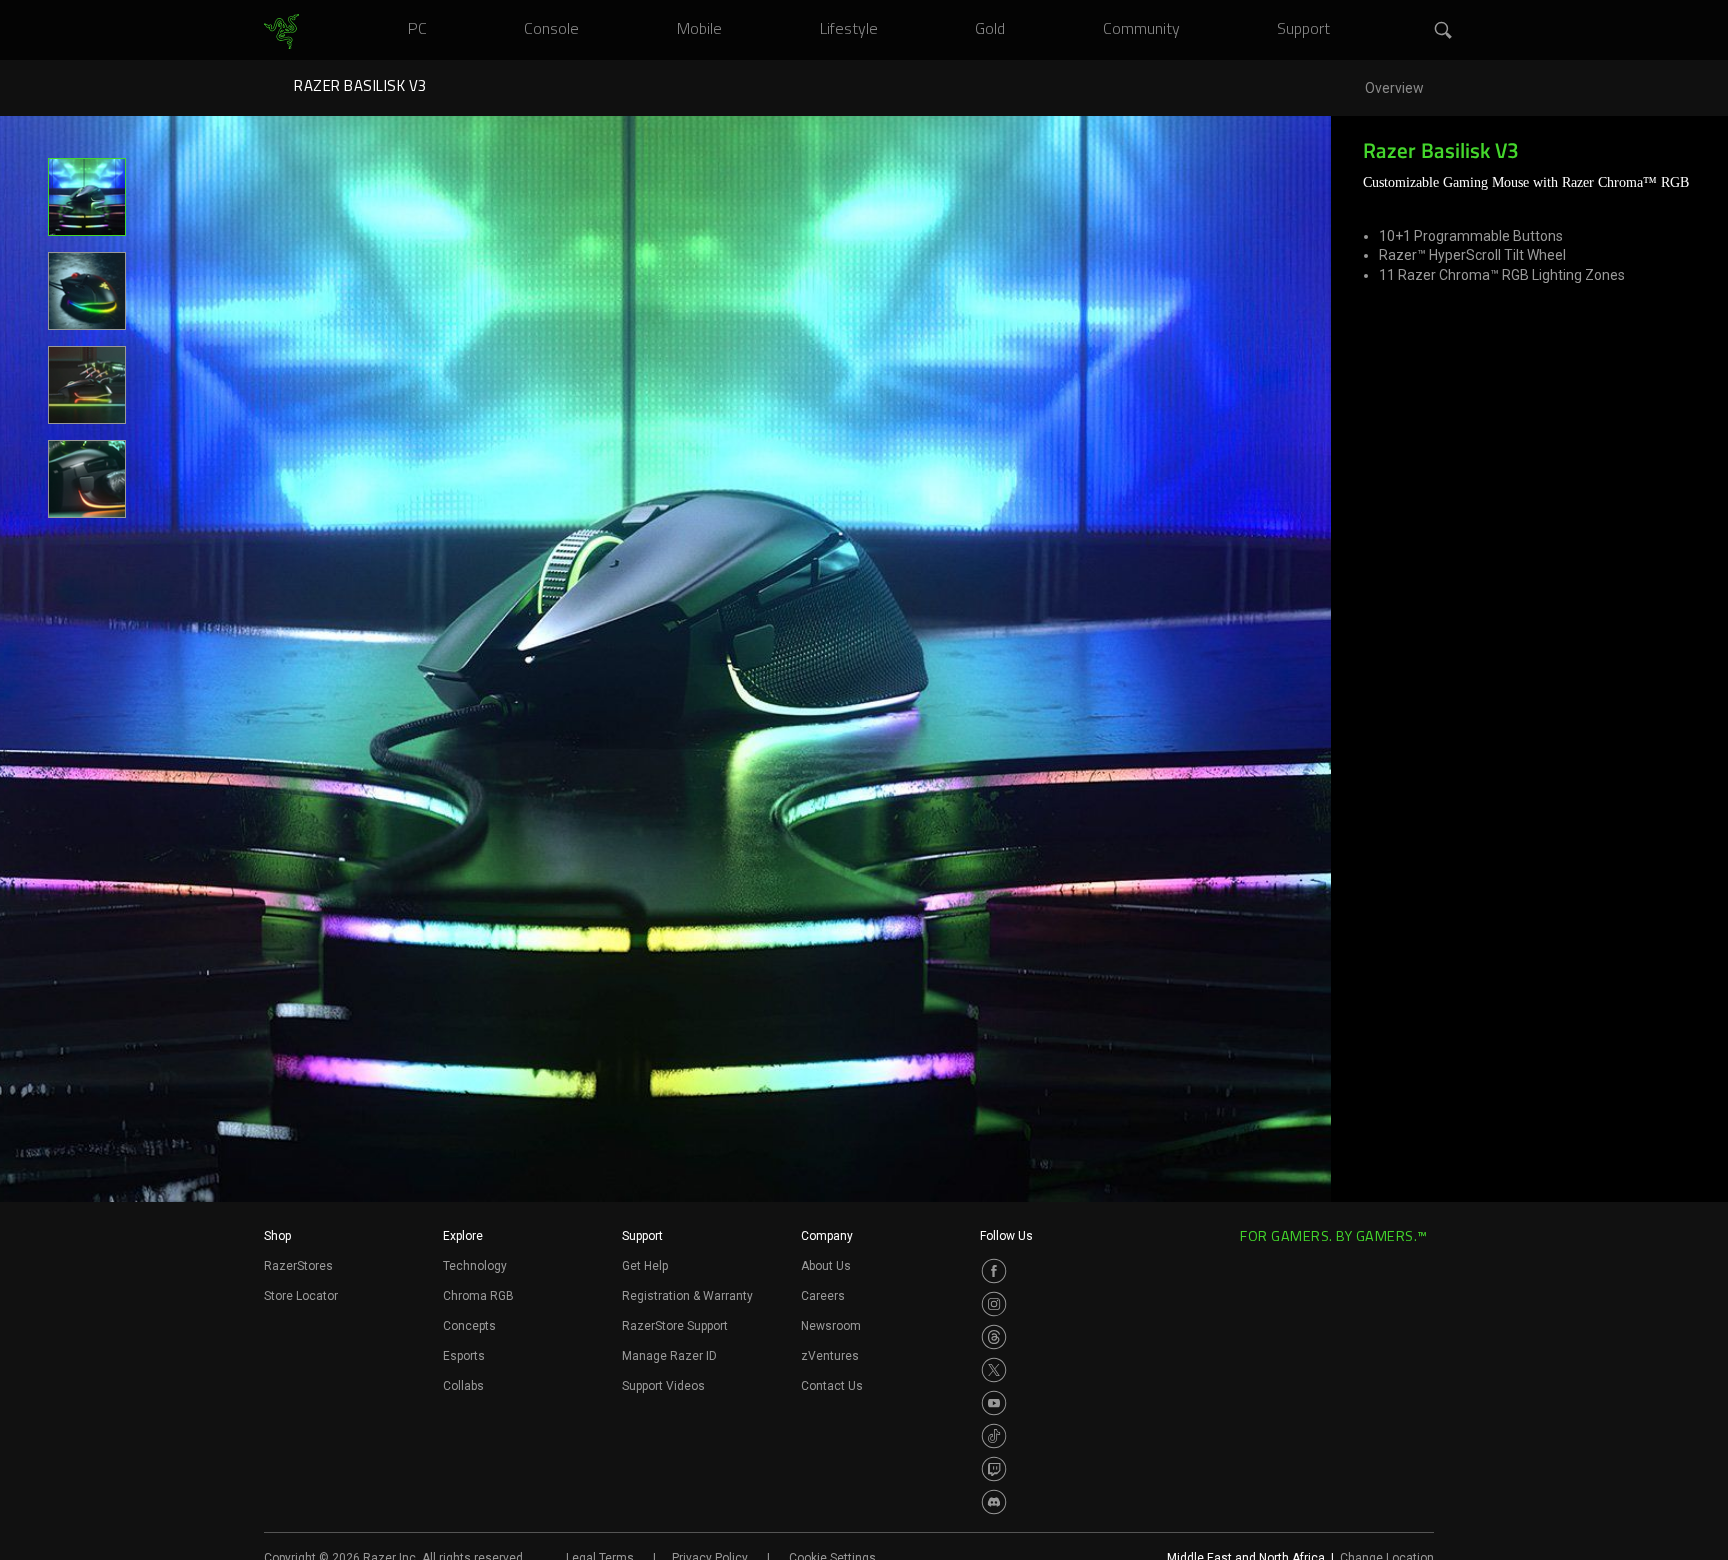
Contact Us (832, 1386)
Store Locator (301, 1296)
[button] (1444, 31)
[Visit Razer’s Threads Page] (994, 1337)
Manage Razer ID (669, 1356)
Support (642, 1236)
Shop (277, 1236)
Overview (1394, 88)
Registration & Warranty (687, 1296)
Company (827, 1236)
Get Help (645, 1266)
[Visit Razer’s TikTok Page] (994, 1436)
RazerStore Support (675, 1326)
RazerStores (298, 1266)
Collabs (463, 1386)
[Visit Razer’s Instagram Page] (994, 1304)
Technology (475, 1266)
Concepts (469, 1326)
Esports (464, 1356)
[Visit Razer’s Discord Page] (994, 1502)
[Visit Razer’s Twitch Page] (994, 1469)
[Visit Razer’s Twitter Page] (994, 1370)
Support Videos (663, 1386)
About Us (826, 1266)
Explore (463, 1236)
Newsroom (831, 1326)
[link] (281, 32)
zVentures (830, 1356)
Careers (823, 1296)
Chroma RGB (478, 1296)
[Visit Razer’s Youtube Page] (994, 1403)
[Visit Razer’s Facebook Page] (994, 1271)
